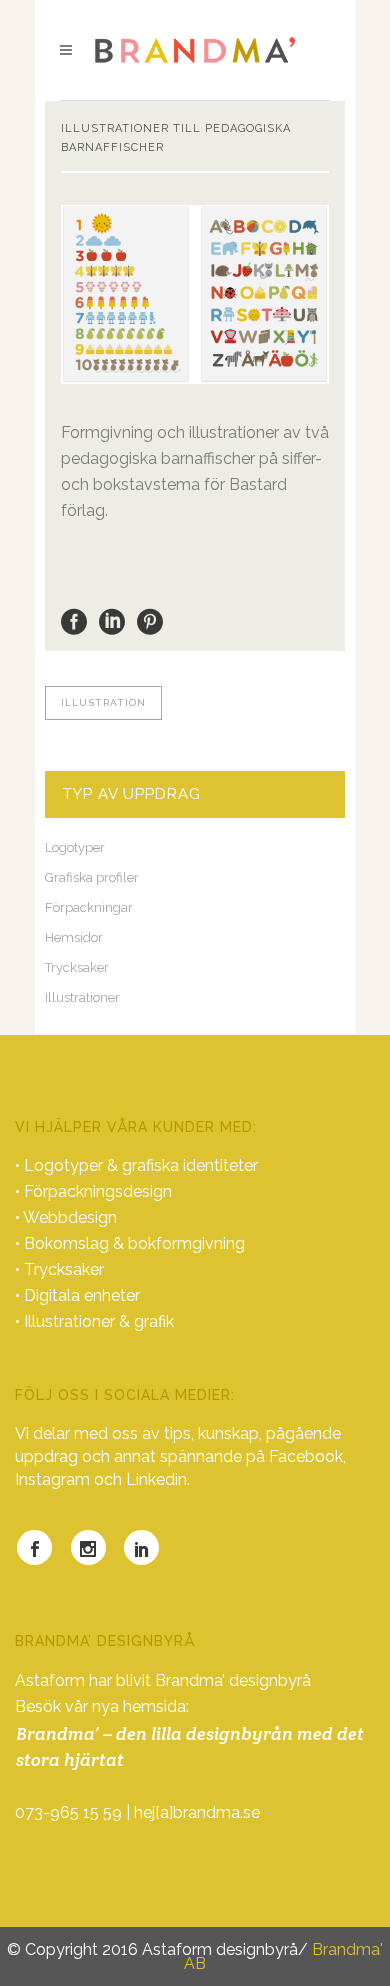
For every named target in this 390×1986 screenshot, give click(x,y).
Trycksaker (77, 967)
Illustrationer (82, 997)
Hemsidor (74, 937)
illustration (103, 702)
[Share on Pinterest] (150, 620)
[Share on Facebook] (74, 620)
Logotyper (75, 847)
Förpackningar (89, 907)
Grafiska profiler (92, 877)
